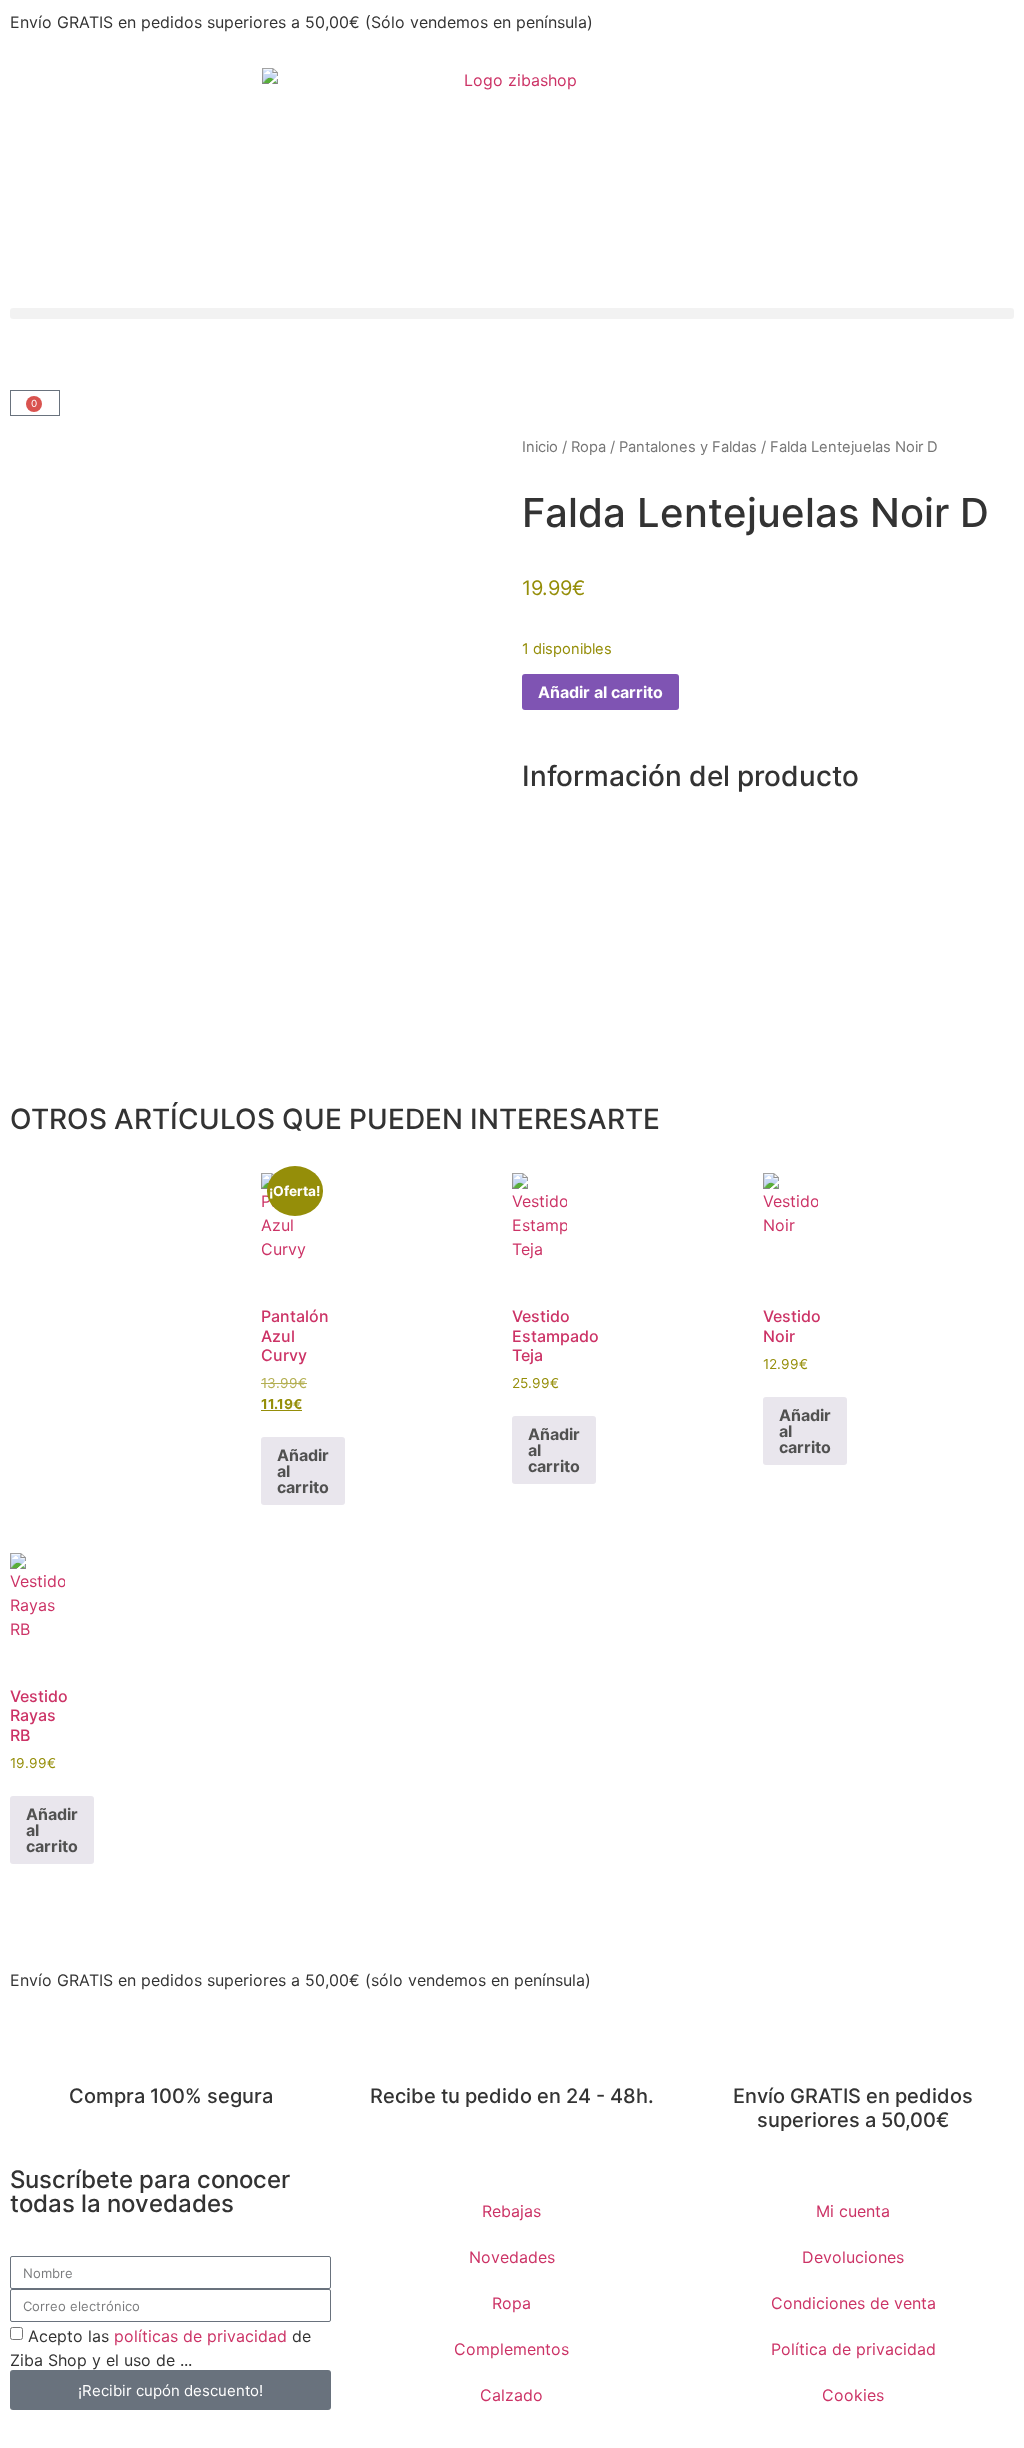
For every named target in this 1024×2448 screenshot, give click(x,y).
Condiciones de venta (853, 2303)
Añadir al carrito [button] (303, 1471)
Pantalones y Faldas (688, 447)
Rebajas (511, 2211)
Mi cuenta (853, 2211)
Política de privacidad (853, 2349)
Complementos (511, 2349)
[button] (512, 313)
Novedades (512, 2257)
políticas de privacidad (200, 2336)
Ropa (588, 447)
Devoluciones (853, 2257)
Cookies (853, 2395)
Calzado (511, 2395)
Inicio (540, 447)
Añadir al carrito (600, 692)
